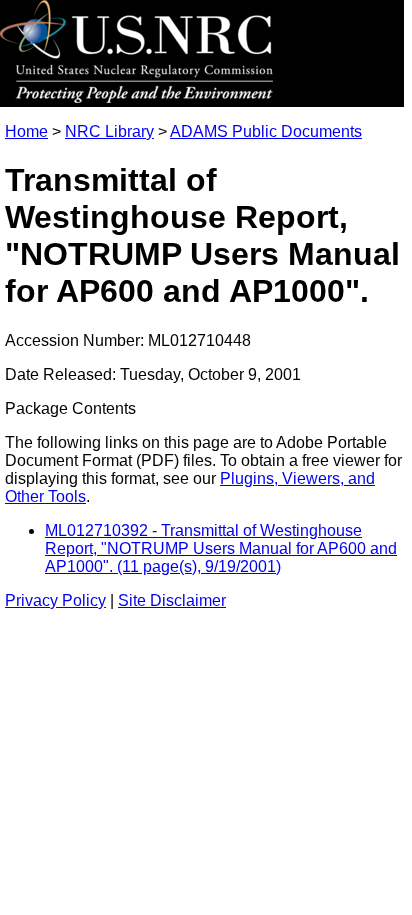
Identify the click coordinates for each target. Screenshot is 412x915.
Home (26, 131)
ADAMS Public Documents (266, 131)
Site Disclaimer (172, 600)
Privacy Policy (55, 600)
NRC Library (109, 131)
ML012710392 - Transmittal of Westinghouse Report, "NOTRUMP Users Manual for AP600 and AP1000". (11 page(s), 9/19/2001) (221, 548)
